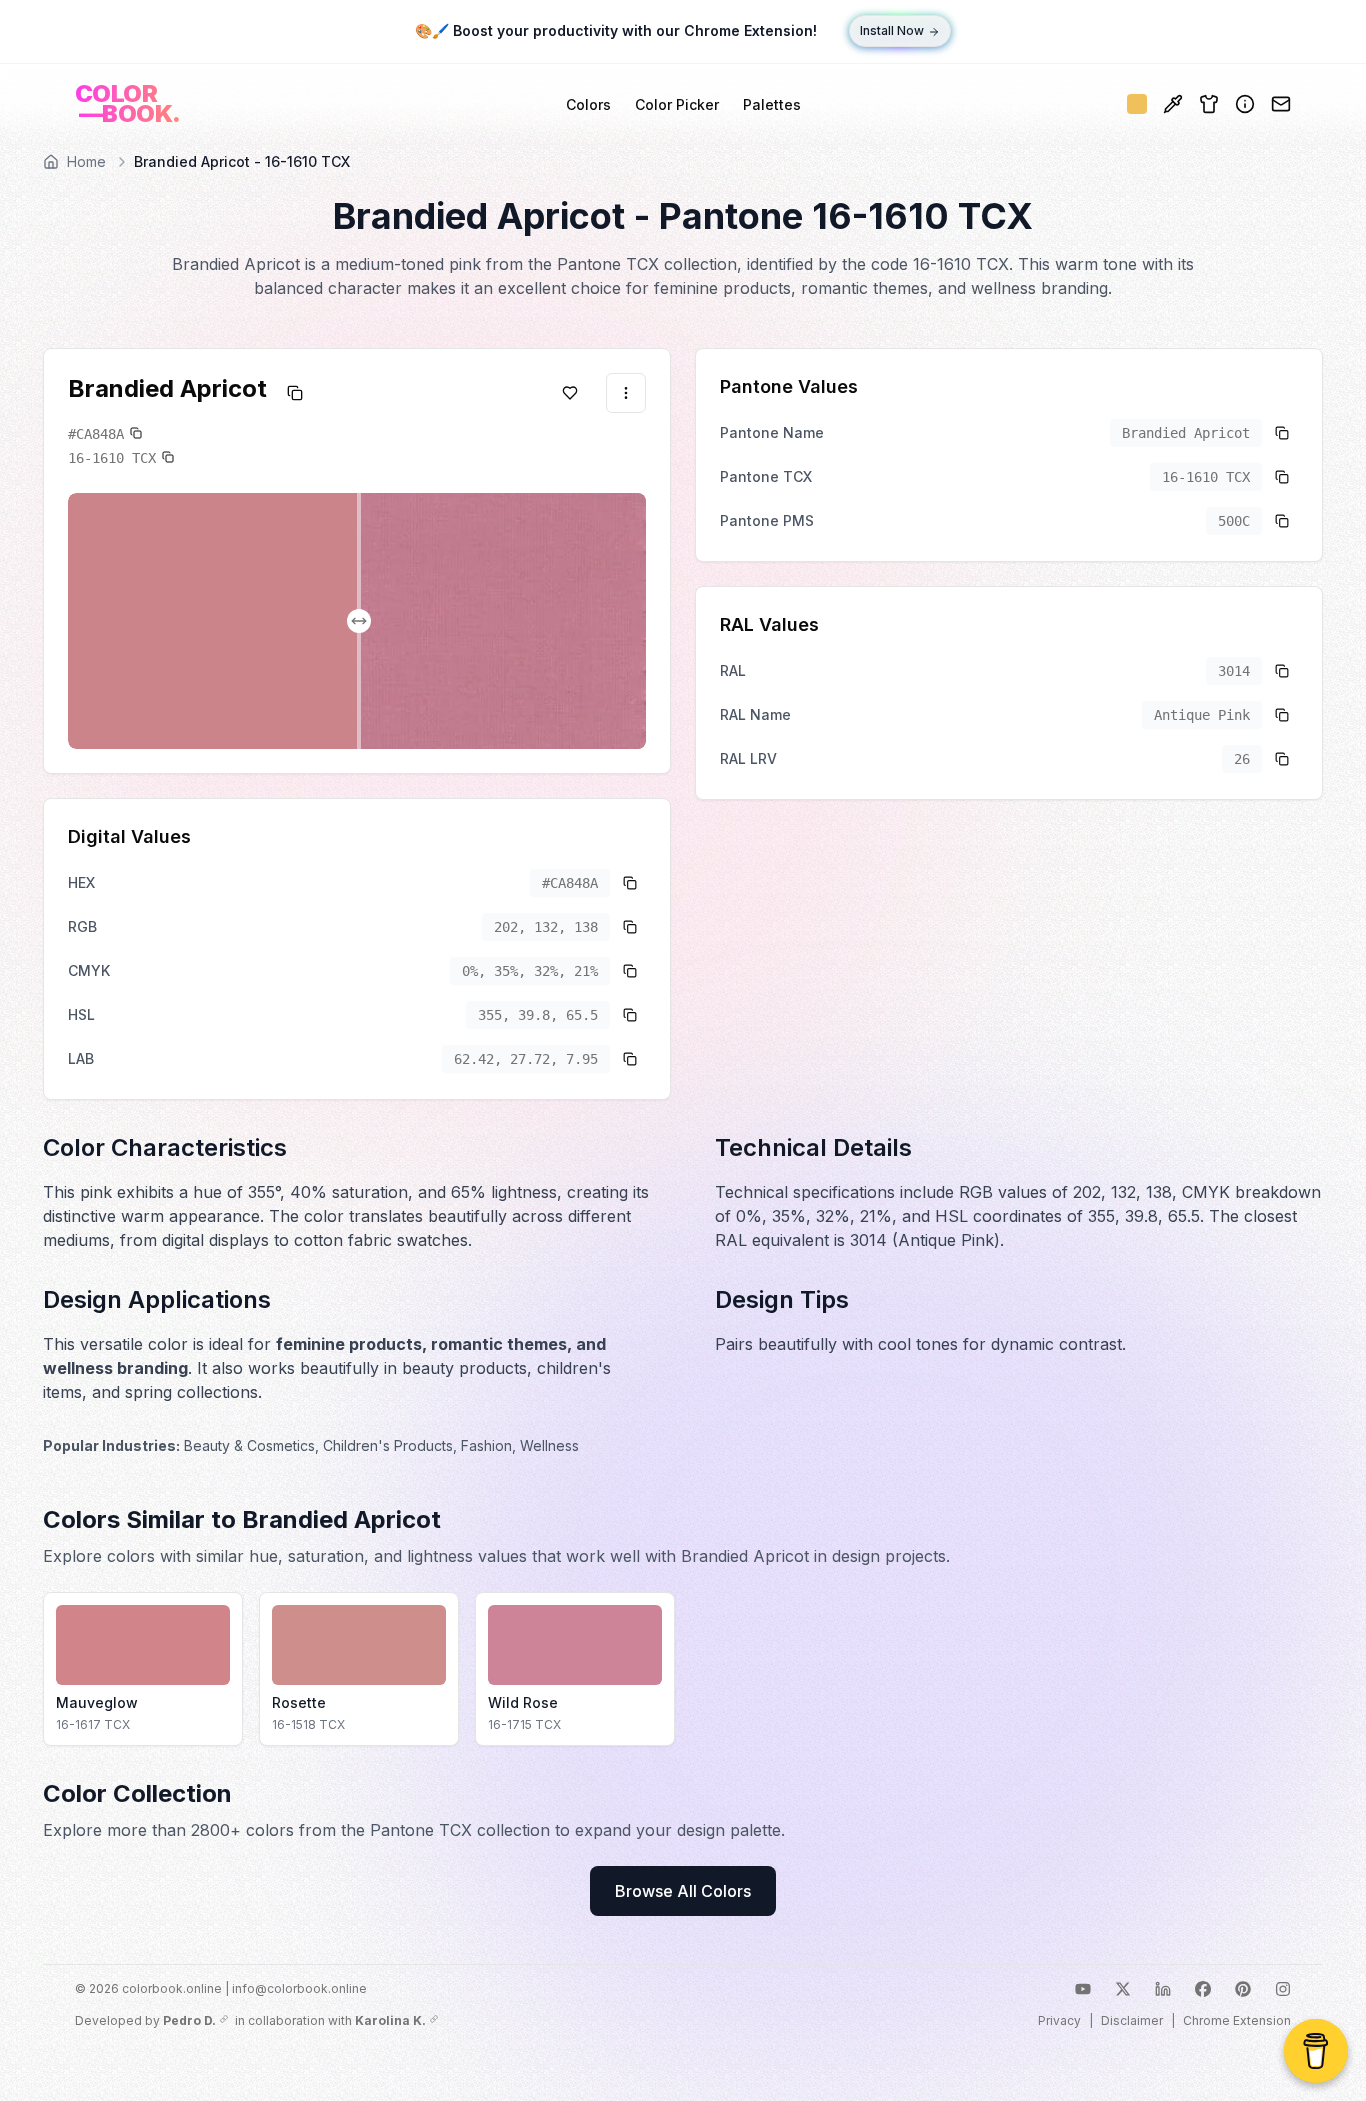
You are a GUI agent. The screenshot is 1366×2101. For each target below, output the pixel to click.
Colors (588, 104)
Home (86, 161)
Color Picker (677, 104)
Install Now (892, 31)
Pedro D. (189, 2020)
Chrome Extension (1237, 2020)
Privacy (1059, 2020)
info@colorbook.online (299, 1988)
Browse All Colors (683, 1891)
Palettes (772, 104)
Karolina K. (390, 2020)
